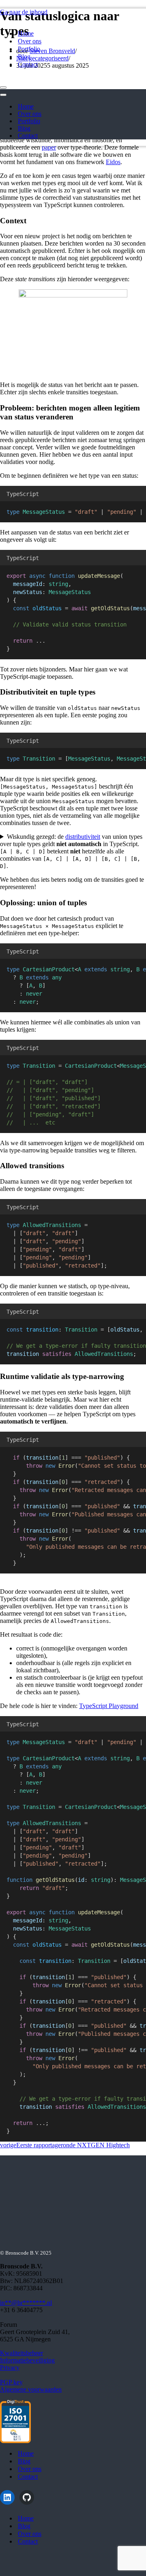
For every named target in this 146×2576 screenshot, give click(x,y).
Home (26, 33)
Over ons (30, 41)
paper (49, 147)
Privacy (10, 2368)
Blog (24, 57)
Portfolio (29, 49)
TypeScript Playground (109, 1706)
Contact (28, 64)
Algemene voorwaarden (31, 2389)
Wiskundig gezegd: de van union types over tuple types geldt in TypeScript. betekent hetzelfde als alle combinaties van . (71, 851)
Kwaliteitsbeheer (21, 2353)
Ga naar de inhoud (24, 12)
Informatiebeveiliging (27, 2360)
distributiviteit (83, 837)
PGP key (11, 2382)
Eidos (113, 162)
